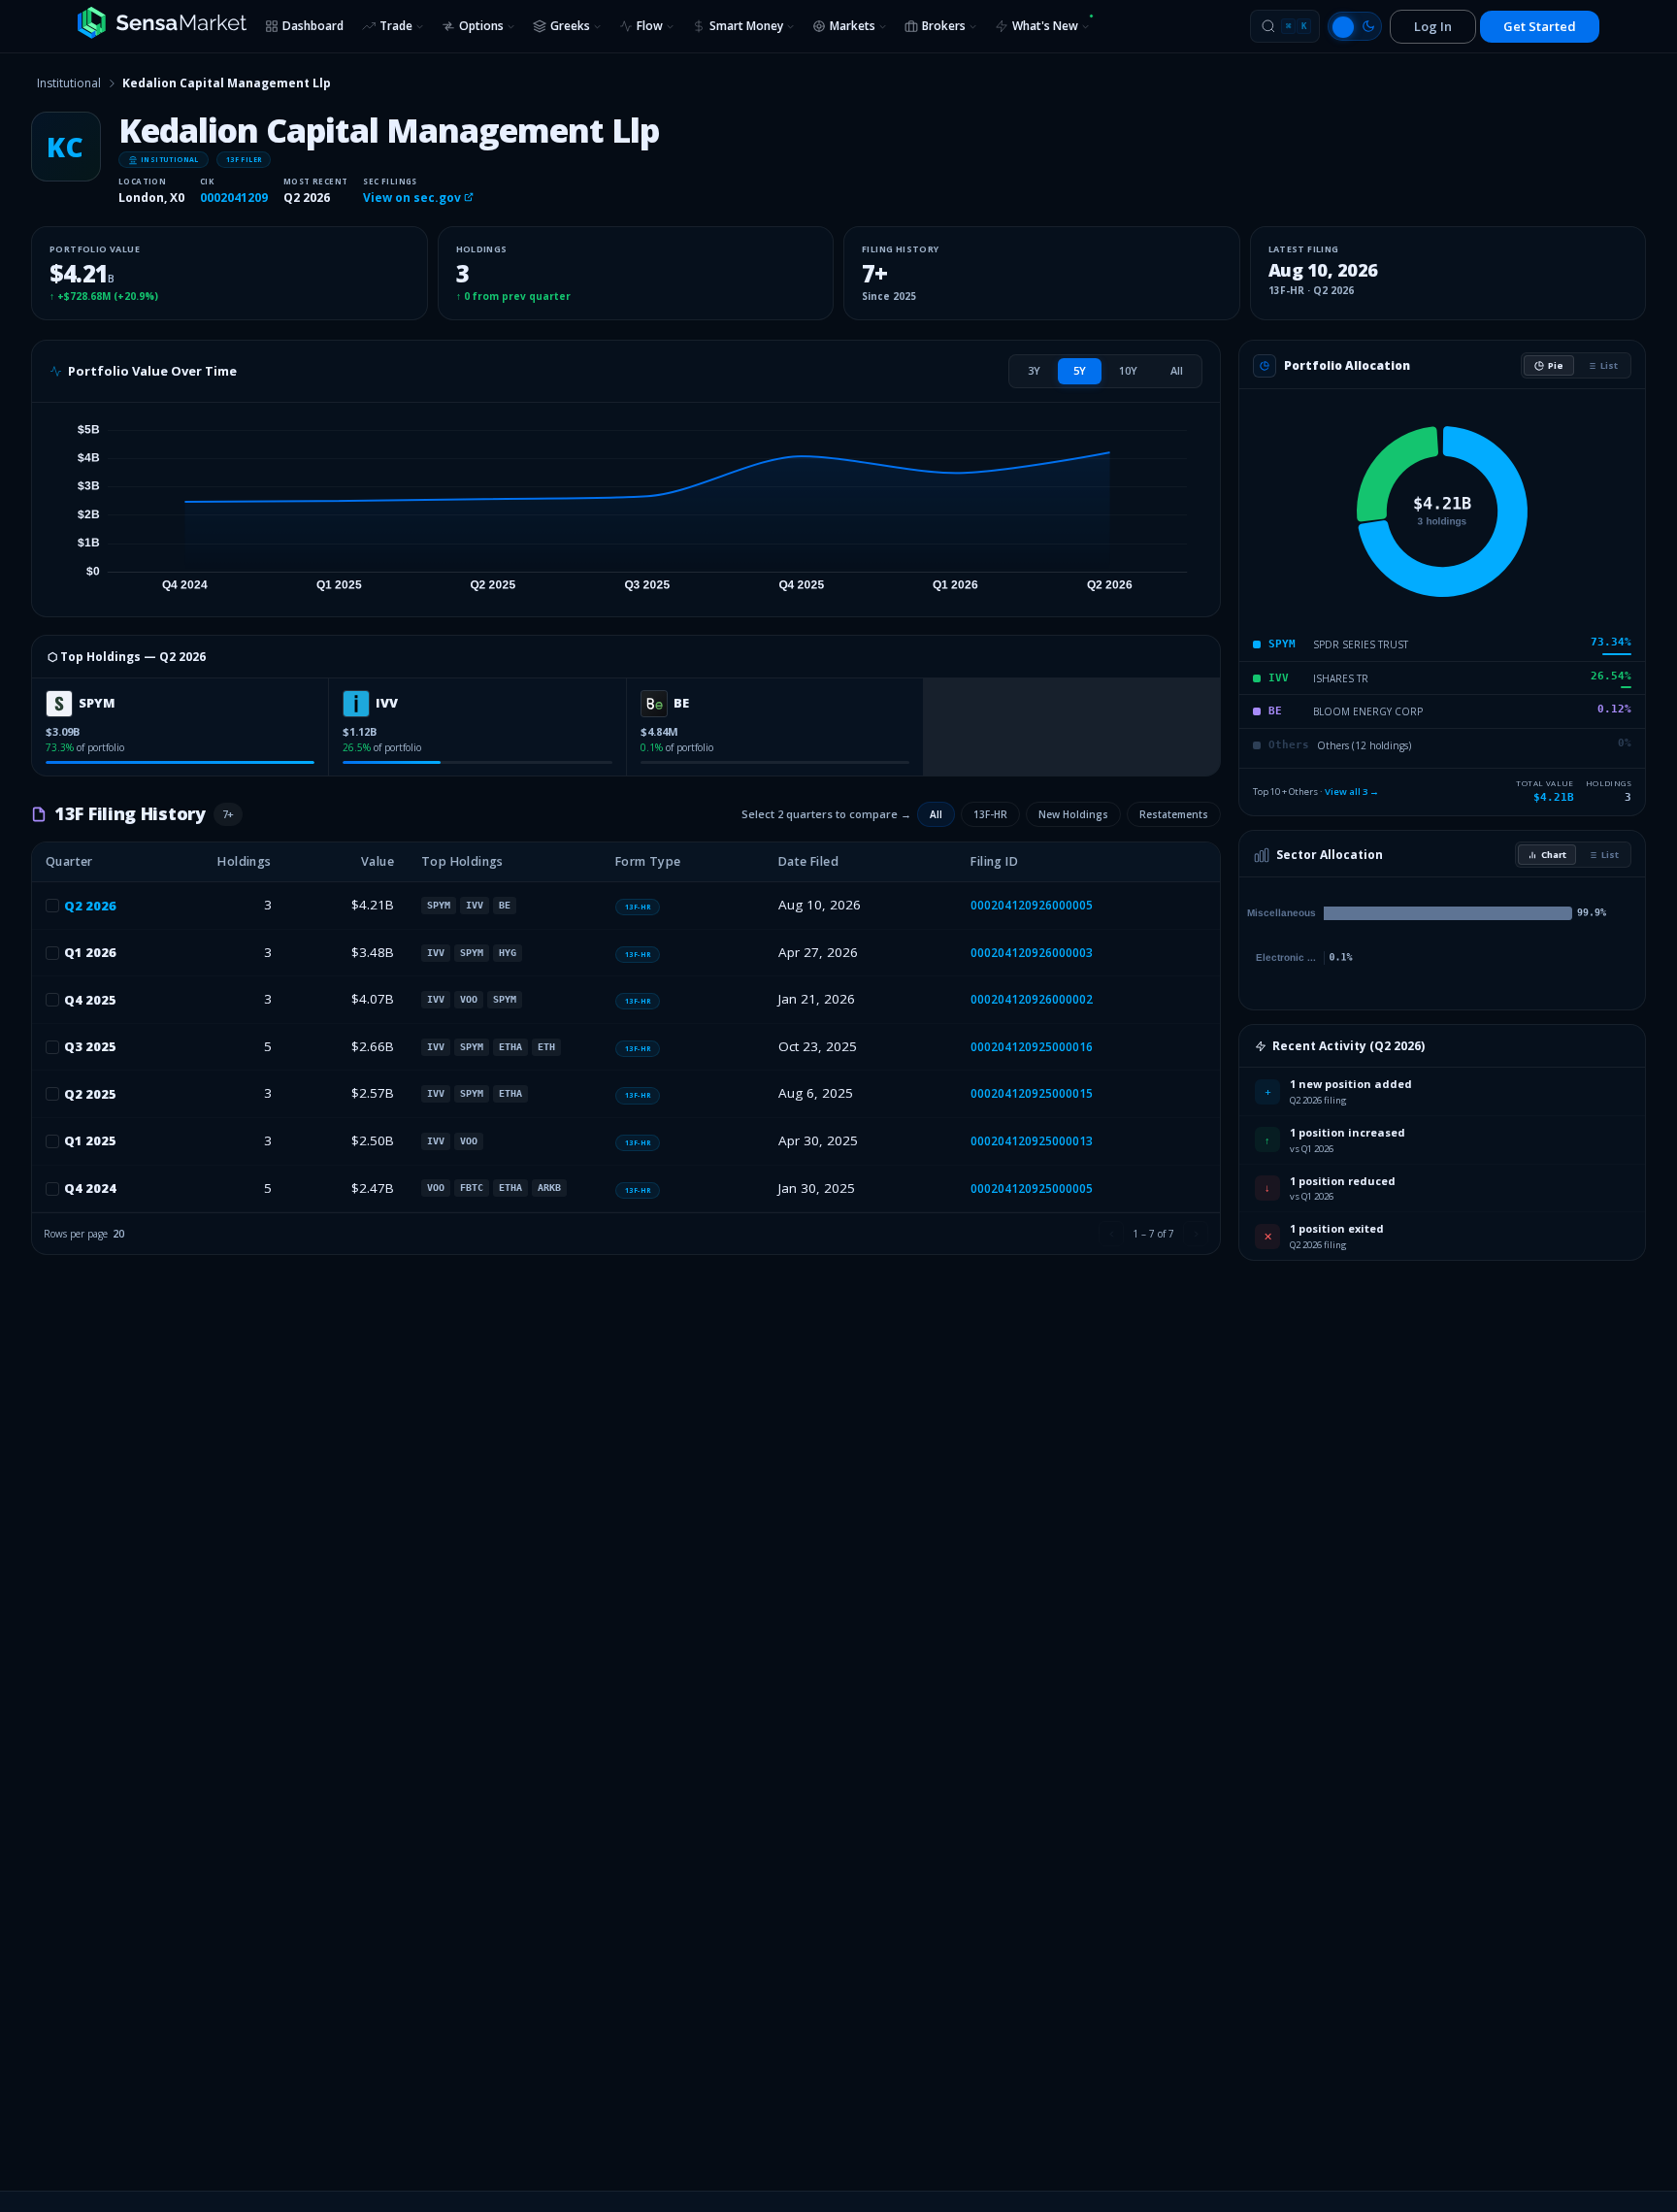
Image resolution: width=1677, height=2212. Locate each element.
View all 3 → (1352, 792)
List (1609, 365)
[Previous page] (1111, 1234)
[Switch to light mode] (1355, 26)
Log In (1433, 26)
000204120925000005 (1032, 1189)
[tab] (1034, 371)
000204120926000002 (1032, 999)
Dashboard (313, 26)
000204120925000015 (1032, 1093)
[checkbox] (52, 906)
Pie (1556, 365)
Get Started (1540, 26)
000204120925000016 (1032, 1047)
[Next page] (1196, 1234)
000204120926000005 (1032, 905)
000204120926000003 (1032, 953)
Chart (1554, 855)
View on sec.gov (413, 198)
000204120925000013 (1032, 1141)
